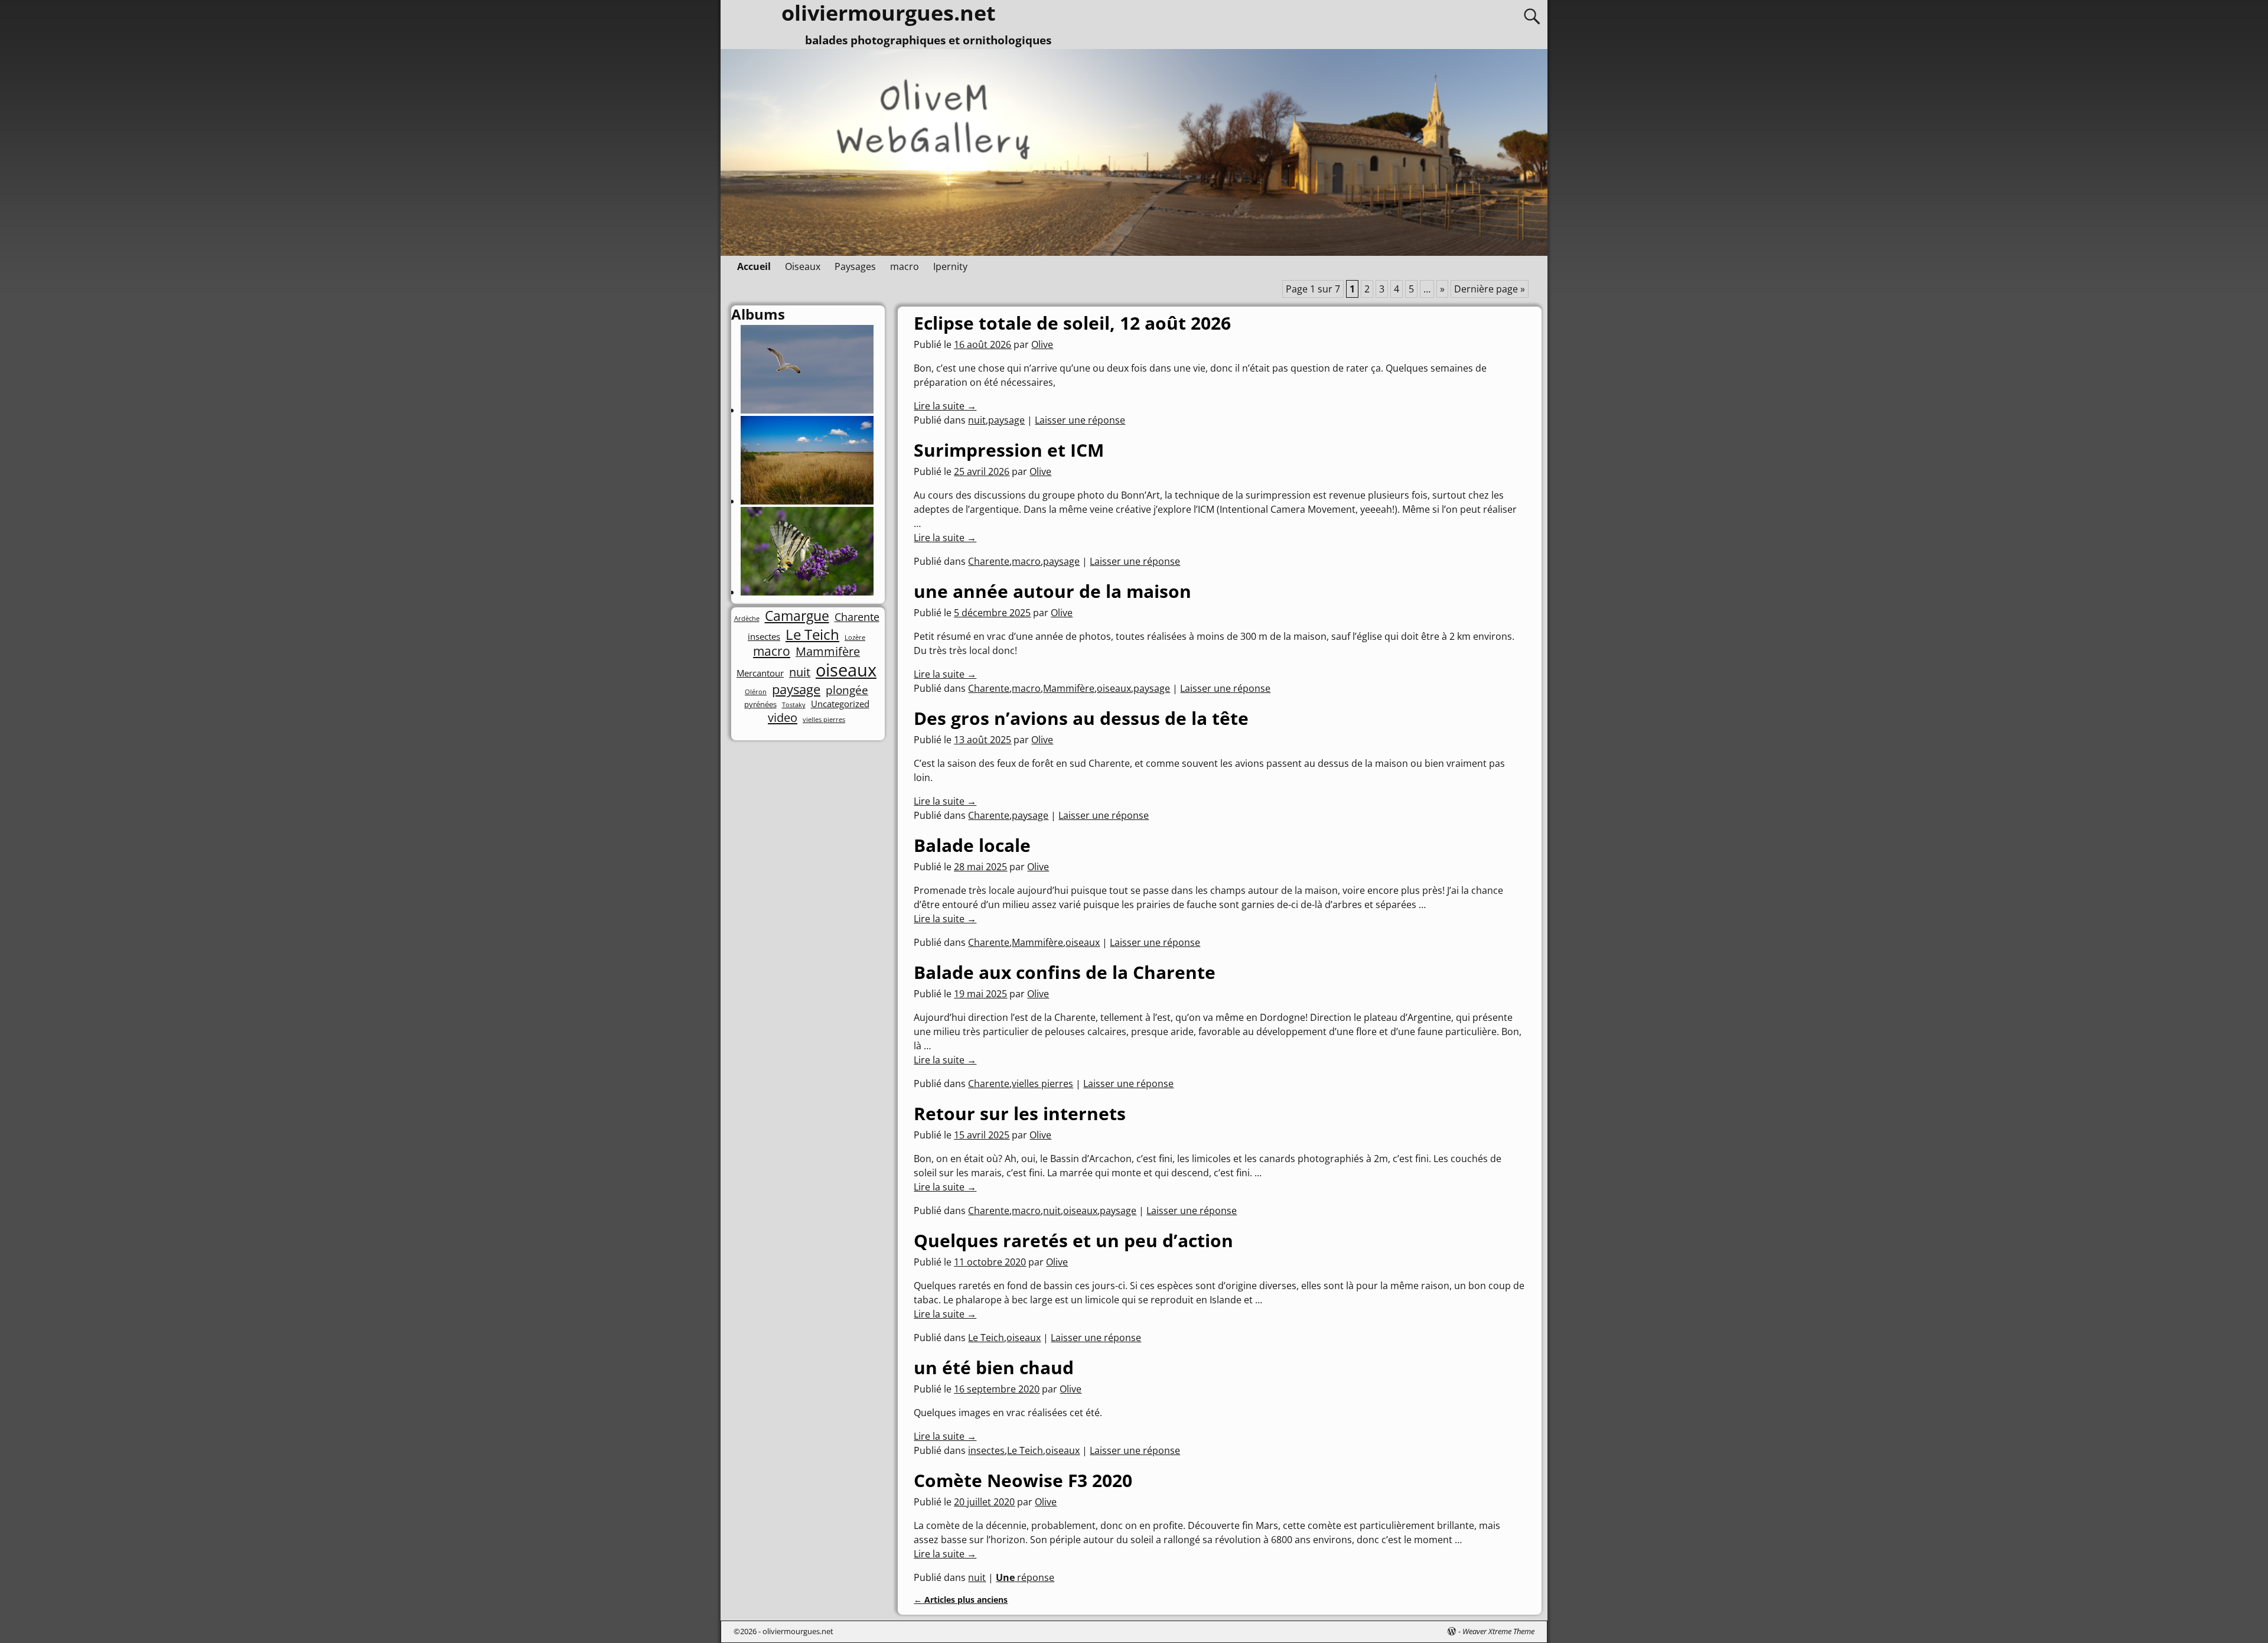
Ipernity (950, 266)
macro (905, 266)
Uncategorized (840, 704)
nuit (977, 420)
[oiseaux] (807, 410)
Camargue (797, 616)
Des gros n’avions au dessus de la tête (1081, 718)
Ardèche (747, 619)
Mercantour (760, 673)
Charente (989, 561)
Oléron (756, 692)
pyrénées (760, 705)
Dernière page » (1490, 289)
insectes (986, 1450)
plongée (847, 690)
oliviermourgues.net (798, 1631)
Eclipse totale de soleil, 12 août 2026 (1072, 323)
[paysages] (807, 501)
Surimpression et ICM (1009, 450)
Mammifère (1069, 688)
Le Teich (986, 1338)
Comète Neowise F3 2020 (1023, 1480)
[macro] (807, 592)
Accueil (754, 266)
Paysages (855, 266)
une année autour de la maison (1052, 591)
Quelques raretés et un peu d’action (1073, 1240)
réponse (1025, 1577)
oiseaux (1114, 688)
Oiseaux (803, 266)
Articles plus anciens (961, 1600)
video (783, 717)
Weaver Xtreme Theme (1498, 1631)
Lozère (855, 638)
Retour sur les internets (1020, 1113)
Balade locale (972, 845)
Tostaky (794, 705)
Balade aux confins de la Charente (1065, 972)
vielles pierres (1042, 1084)
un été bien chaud (994, 1367)
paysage (1006, 420)
